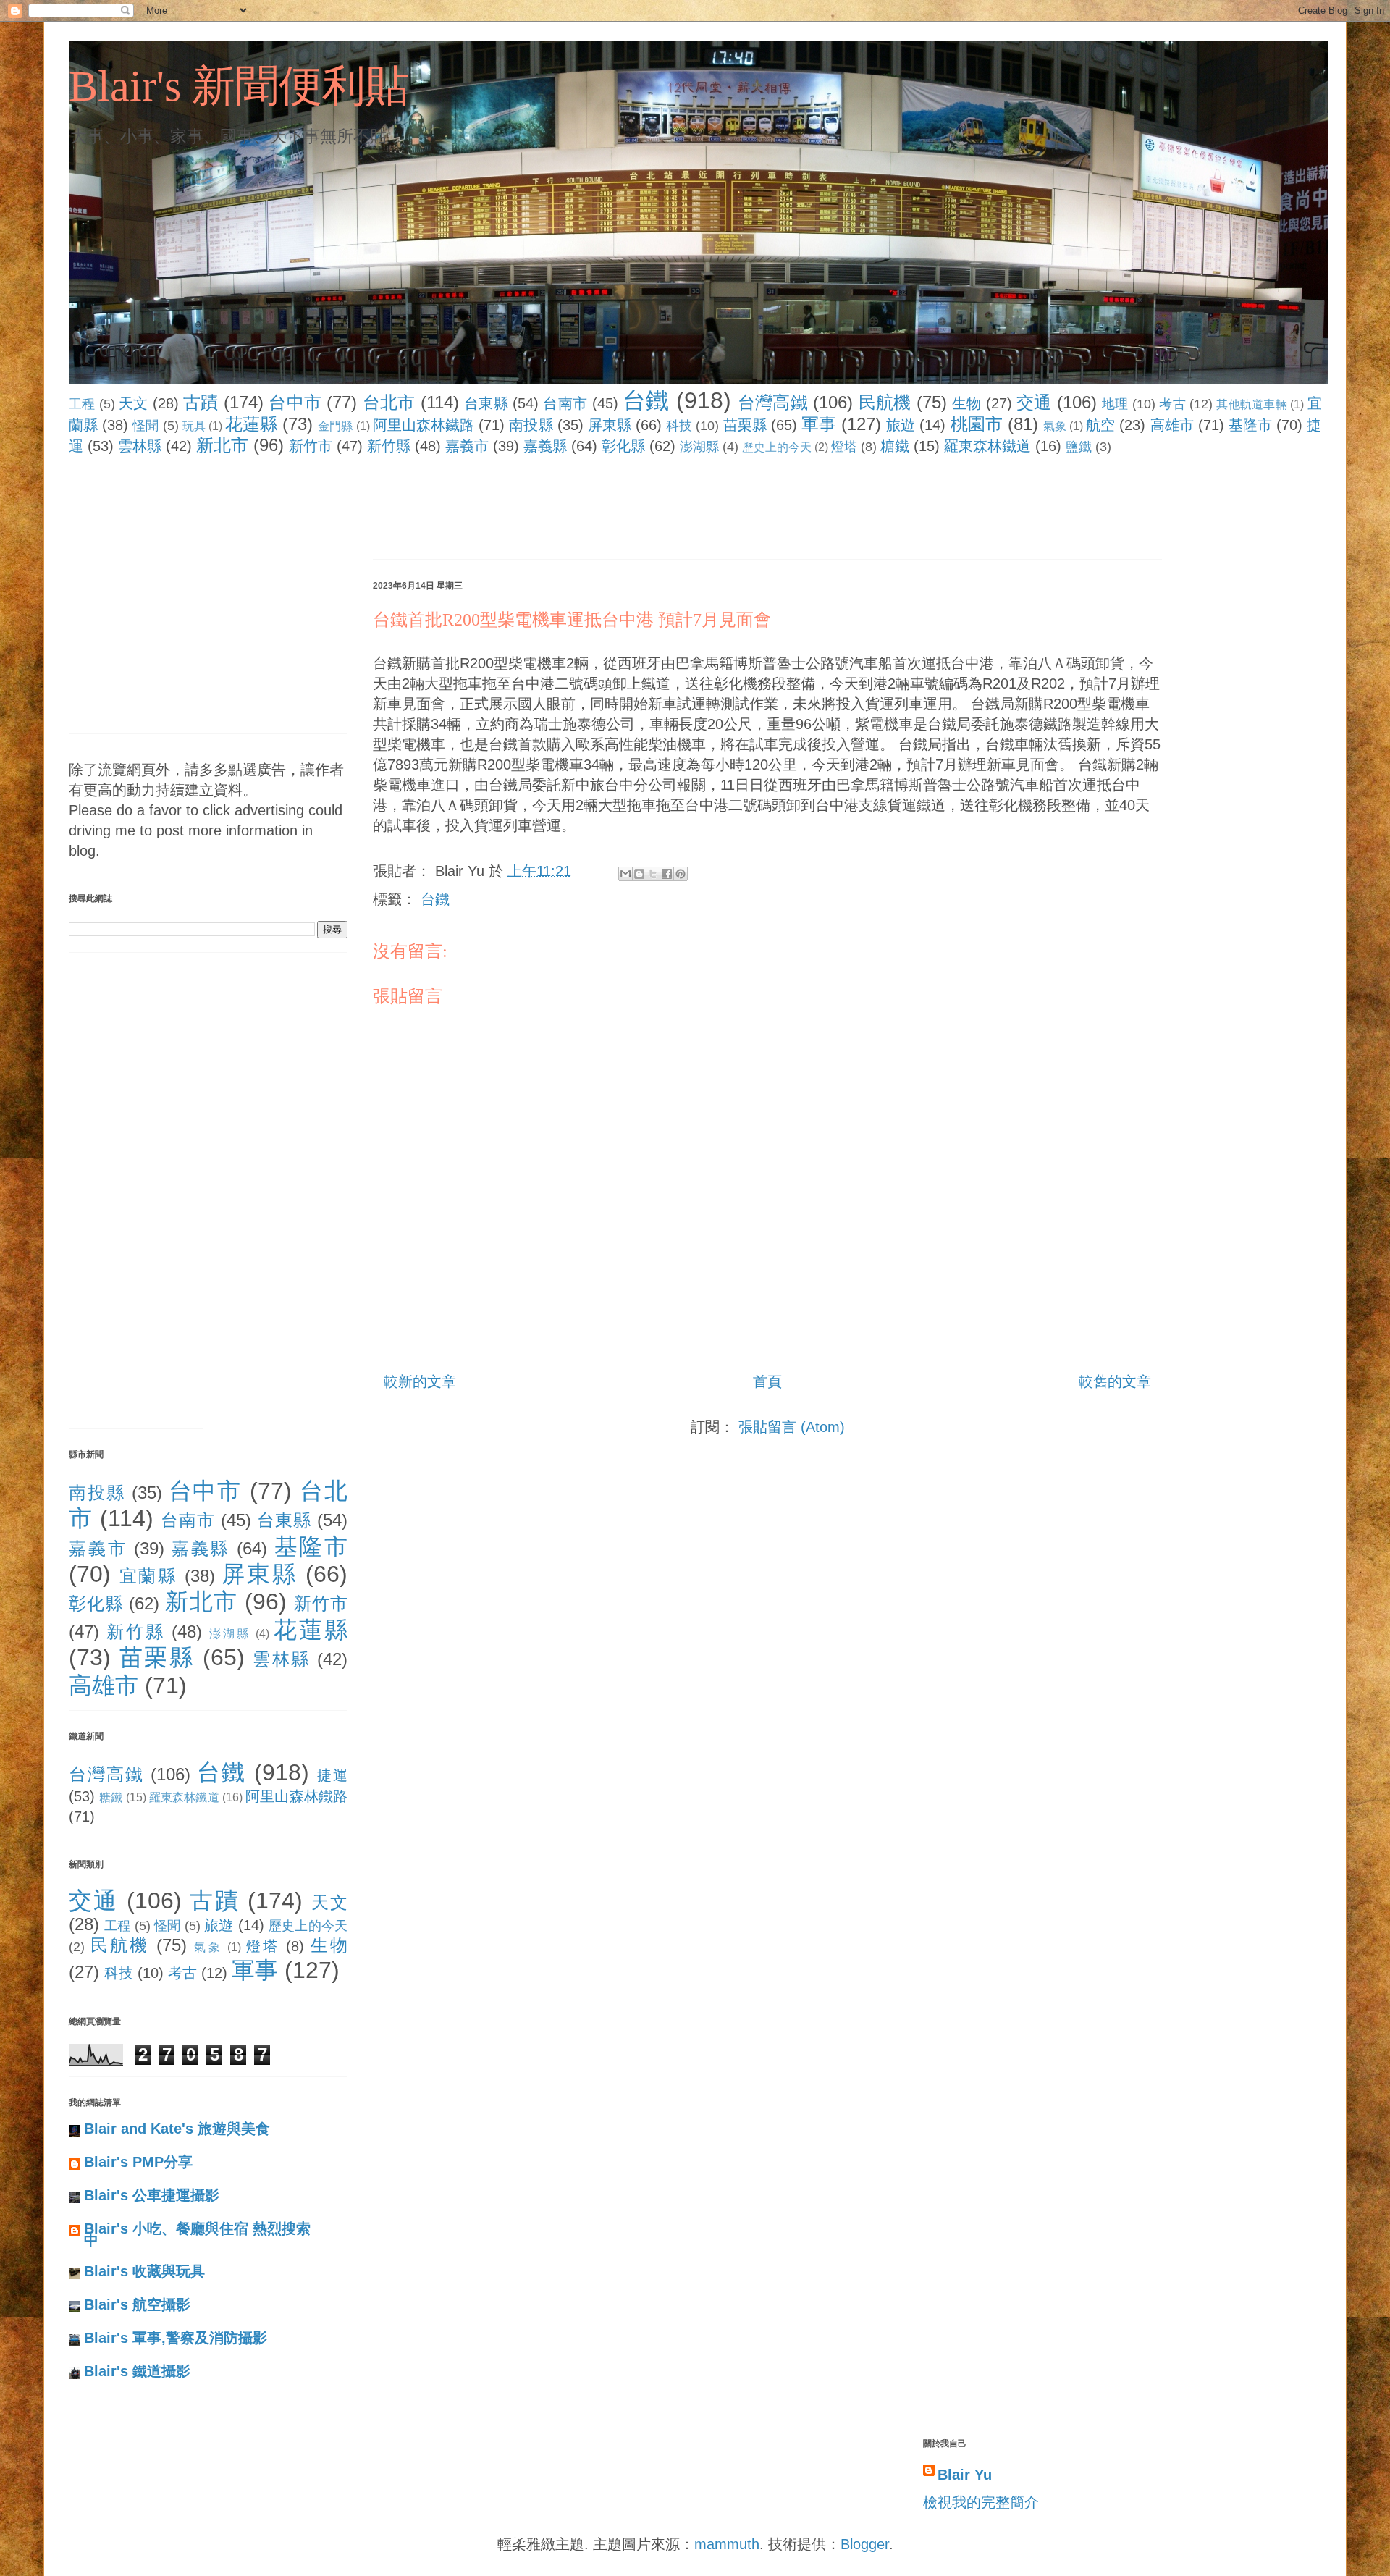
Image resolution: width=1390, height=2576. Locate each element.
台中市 (295, 402)
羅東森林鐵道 (987, 446)
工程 (82, 404)
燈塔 (844, 447)
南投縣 (531, 425)
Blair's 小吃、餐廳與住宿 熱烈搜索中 (197, 2234)
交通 (1034, 402)
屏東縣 (610, 425)
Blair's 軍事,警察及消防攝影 (176, 2338)
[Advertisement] (636, 510)
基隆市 (1250, 425)
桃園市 (977, 424)
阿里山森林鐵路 (424, 425)
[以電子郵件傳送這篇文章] (625, 874)
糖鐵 (895, 446)
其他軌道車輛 (1252, 404)
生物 (967, 403)
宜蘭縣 (148, 1576)
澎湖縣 (699, 447)
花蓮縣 (251, 424)
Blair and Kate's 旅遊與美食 (177, 2129)
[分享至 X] (653, 874)
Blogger (865, 2544)
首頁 (767, 1381)
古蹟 (201, 402)
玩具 (194, 426)
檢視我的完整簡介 (981, 2502)
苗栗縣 (745, 425)
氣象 (1055, 426)
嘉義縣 (545, 446)
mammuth (727, 2544)
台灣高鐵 (773, 402)
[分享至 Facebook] (667, 874)
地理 (1115, 404)
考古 (1172, 404)
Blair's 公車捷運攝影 (152, 2195)
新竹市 (311, 446)
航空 (1100, 425)
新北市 (222, 445)
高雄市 (1172, 425)
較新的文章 (420, 1381)
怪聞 (146, 426)
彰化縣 (623, 446)
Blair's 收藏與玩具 (144, 2271)
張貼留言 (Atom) (792, 1427)
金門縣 (335, 426)
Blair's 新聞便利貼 (239, 86)
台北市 (389, 402)
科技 (679, 426)
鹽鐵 (1079, 447)
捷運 (332, 1775)
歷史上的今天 (777, 447)
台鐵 (646, 400)
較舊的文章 (1115, 1381)
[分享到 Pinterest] (681, 874)
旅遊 (901, 425)
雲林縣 (140, 446)
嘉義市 (467, 446)
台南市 (565, 403)
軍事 (819, 424)
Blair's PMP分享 (138, 2162)
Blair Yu (965, 2475)
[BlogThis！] (639, 874)
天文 (134, 403)
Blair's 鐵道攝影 (137, 2371)
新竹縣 (389, 446)
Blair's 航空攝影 (137, 2304)
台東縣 (486, 403)
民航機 (885, 402)
